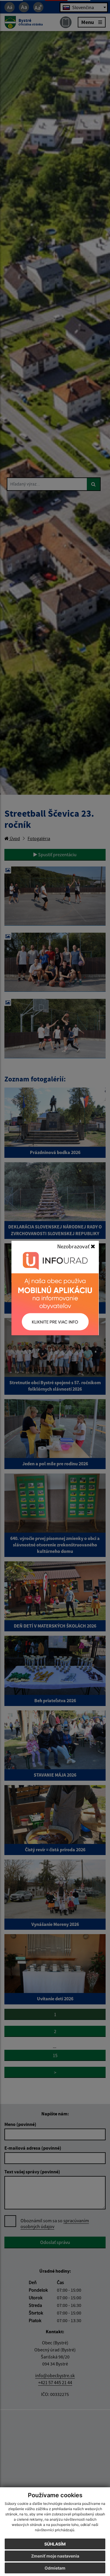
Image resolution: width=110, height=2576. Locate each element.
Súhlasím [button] (55, 2544)
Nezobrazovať (74, 1246)
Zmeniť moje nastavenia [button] (55, 2556)
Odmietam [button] (55, 2568)
